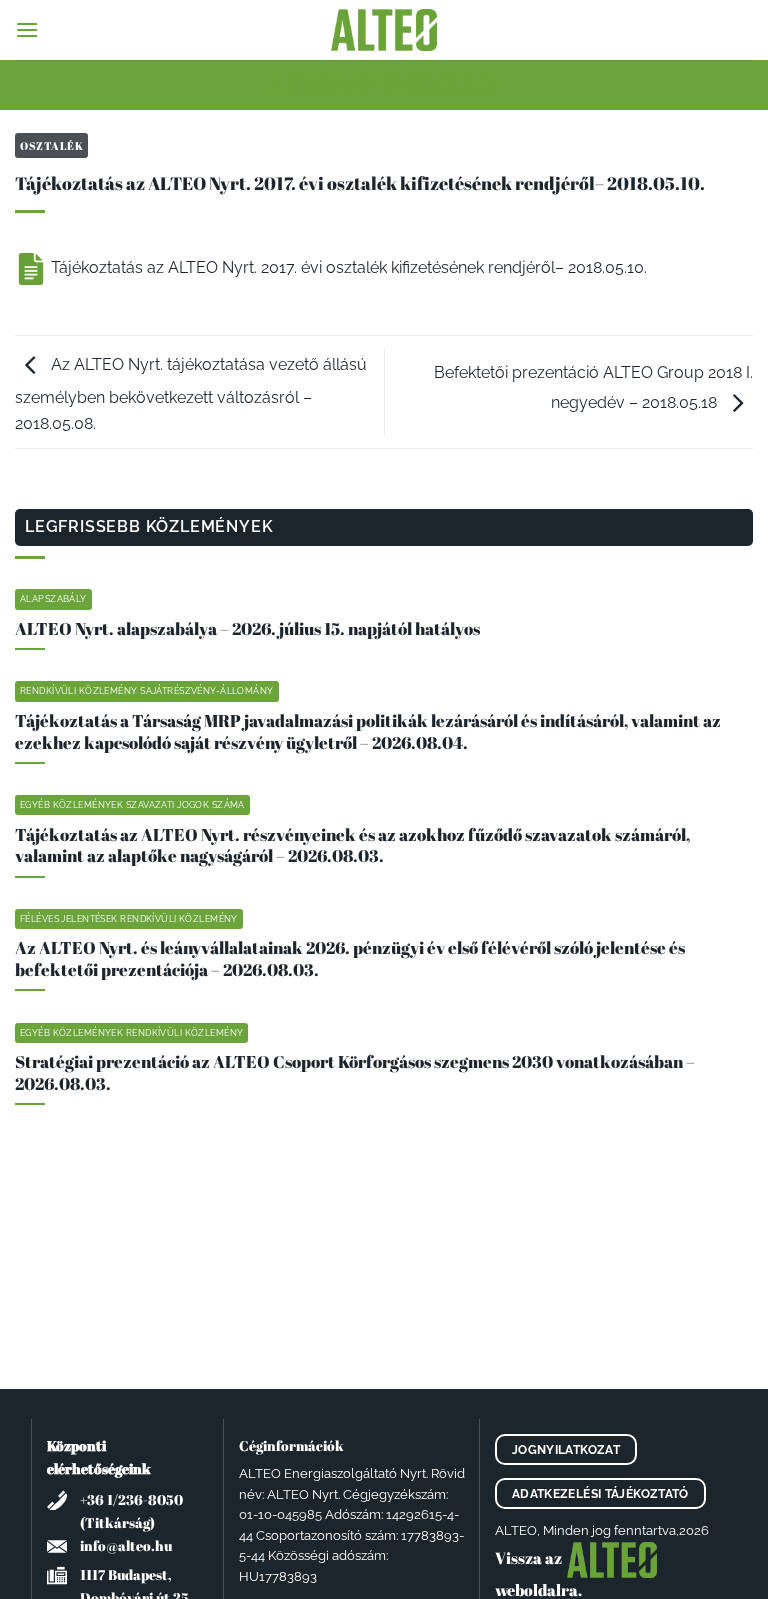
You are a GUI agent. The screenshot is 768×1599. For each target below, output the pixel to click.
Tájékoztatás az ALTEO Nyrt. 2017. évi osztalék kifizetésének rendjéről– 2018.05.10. (347, 267)
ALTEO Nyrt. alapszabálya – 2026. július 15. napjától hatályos (247, 629)
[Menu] (27, 29)
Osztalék (51, 145)
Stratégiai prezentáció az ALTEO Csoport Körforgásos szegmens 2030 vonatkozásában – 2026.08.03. (355, 1072)
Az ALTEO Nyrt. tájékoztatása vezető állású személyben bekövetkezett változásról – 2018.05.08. (191, 394)
